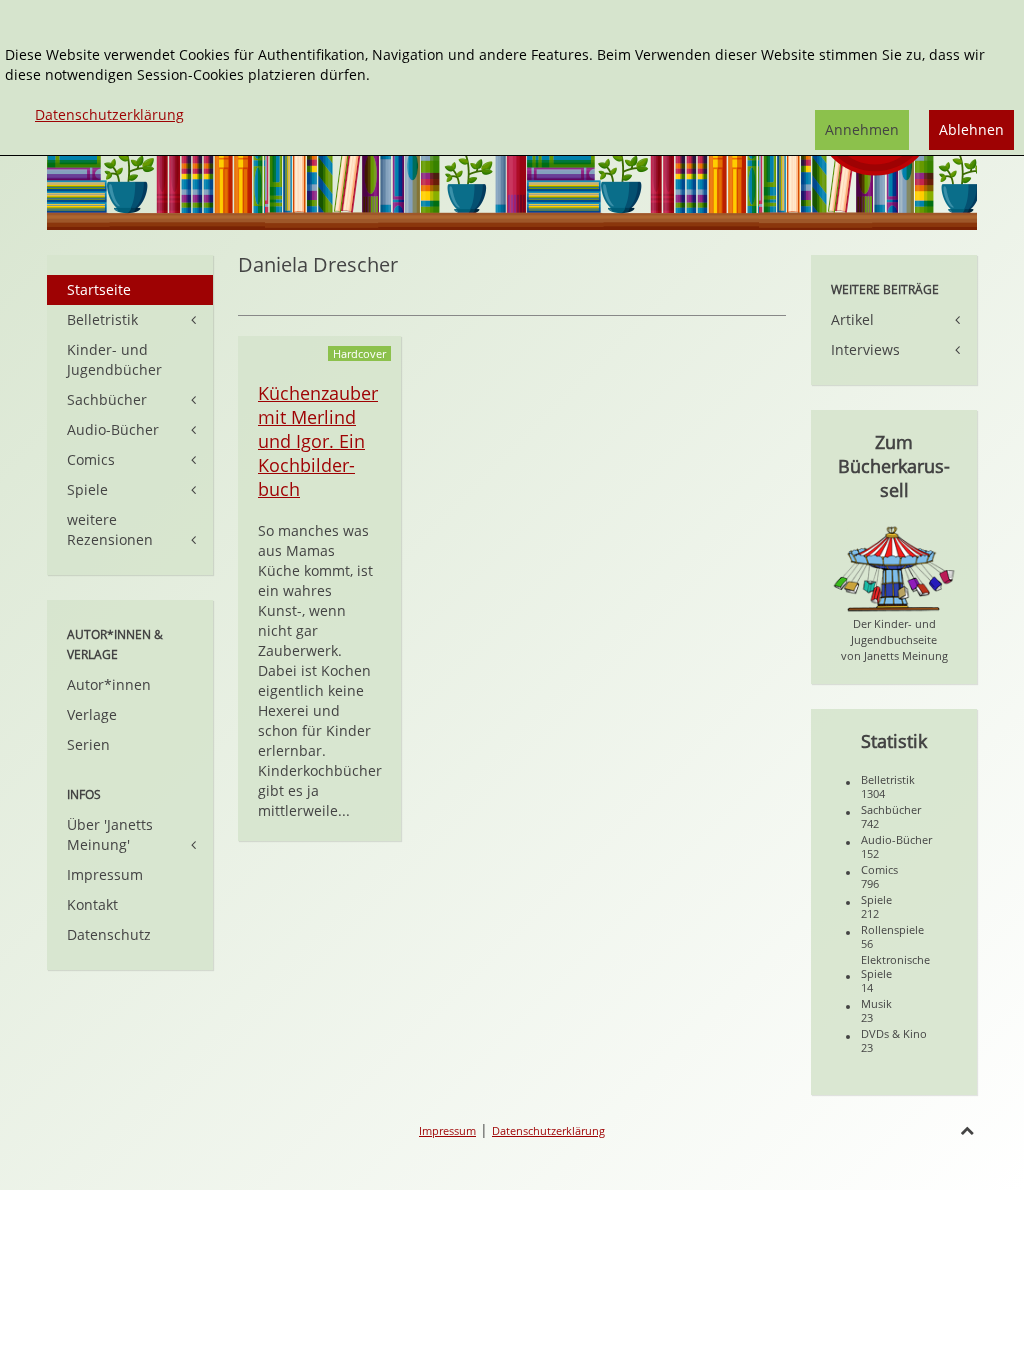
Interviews (865, 349)
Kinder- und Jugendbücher (114, 359)
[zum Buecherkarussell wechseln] (894, 567)
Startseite (99, 289)
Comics (91, 459)
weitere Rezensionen (110, 529)
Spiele (87, 489)
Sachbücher (107, 399)
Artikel (852, 319)
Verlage (92, 714)
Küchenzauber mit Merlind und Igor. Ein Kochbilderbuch (318, 441)
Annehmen (862, 129)
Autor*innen (109, 684)
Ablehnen (971, 129)
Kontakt (92, 904)
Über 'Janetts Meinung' (110, 834)
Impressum (105, 874)
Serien (88, 744)
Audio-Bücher (113, 429)
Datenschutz (109, 934)
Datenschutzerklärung (548, 1130)
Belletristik (102, 319)
